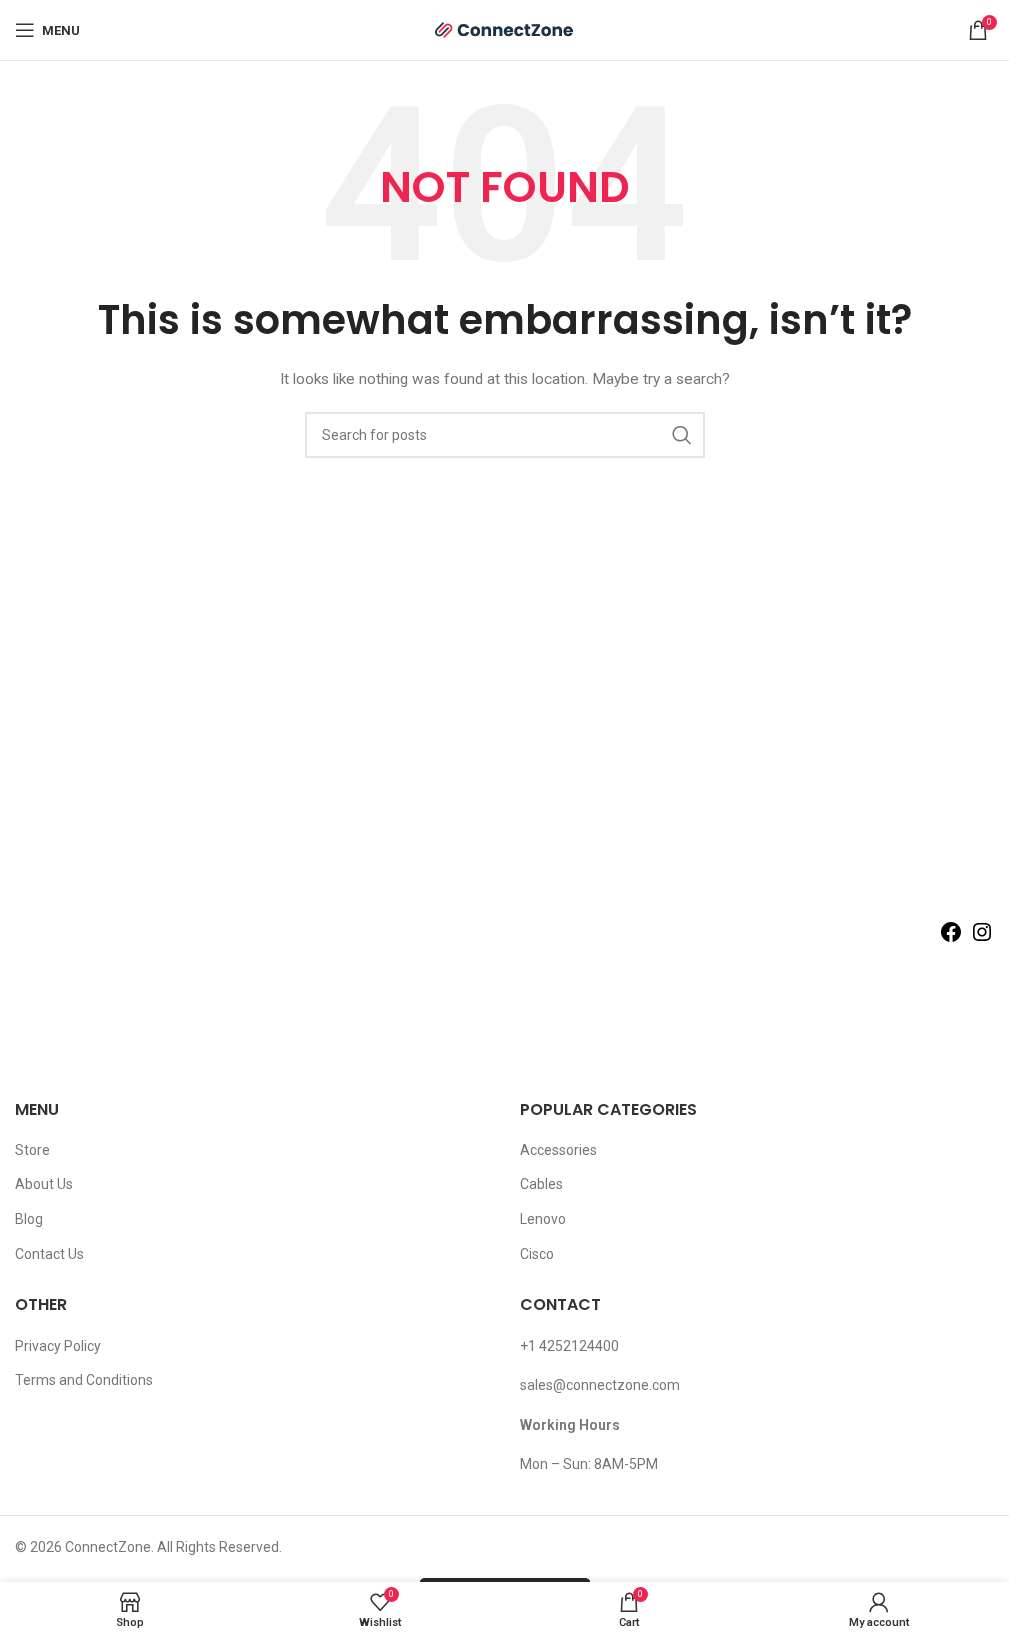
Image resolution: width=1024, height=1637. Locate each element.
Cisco (537, 1254)
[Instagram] (982, 939)
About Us (44, 1184)
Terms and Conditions (84, 1380)
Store (32, 1150)
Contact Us (49, 1254)
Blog (29, 1219)
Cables (541, 1184)
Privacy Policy (58, 1346)
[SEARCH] (682, 435)
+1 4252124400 (569, 1346)
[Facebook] (951, 939)
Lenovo (543, 1219)
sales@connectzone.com (600, 1385)
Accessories (558, 1150)
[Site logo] (505, 29)
